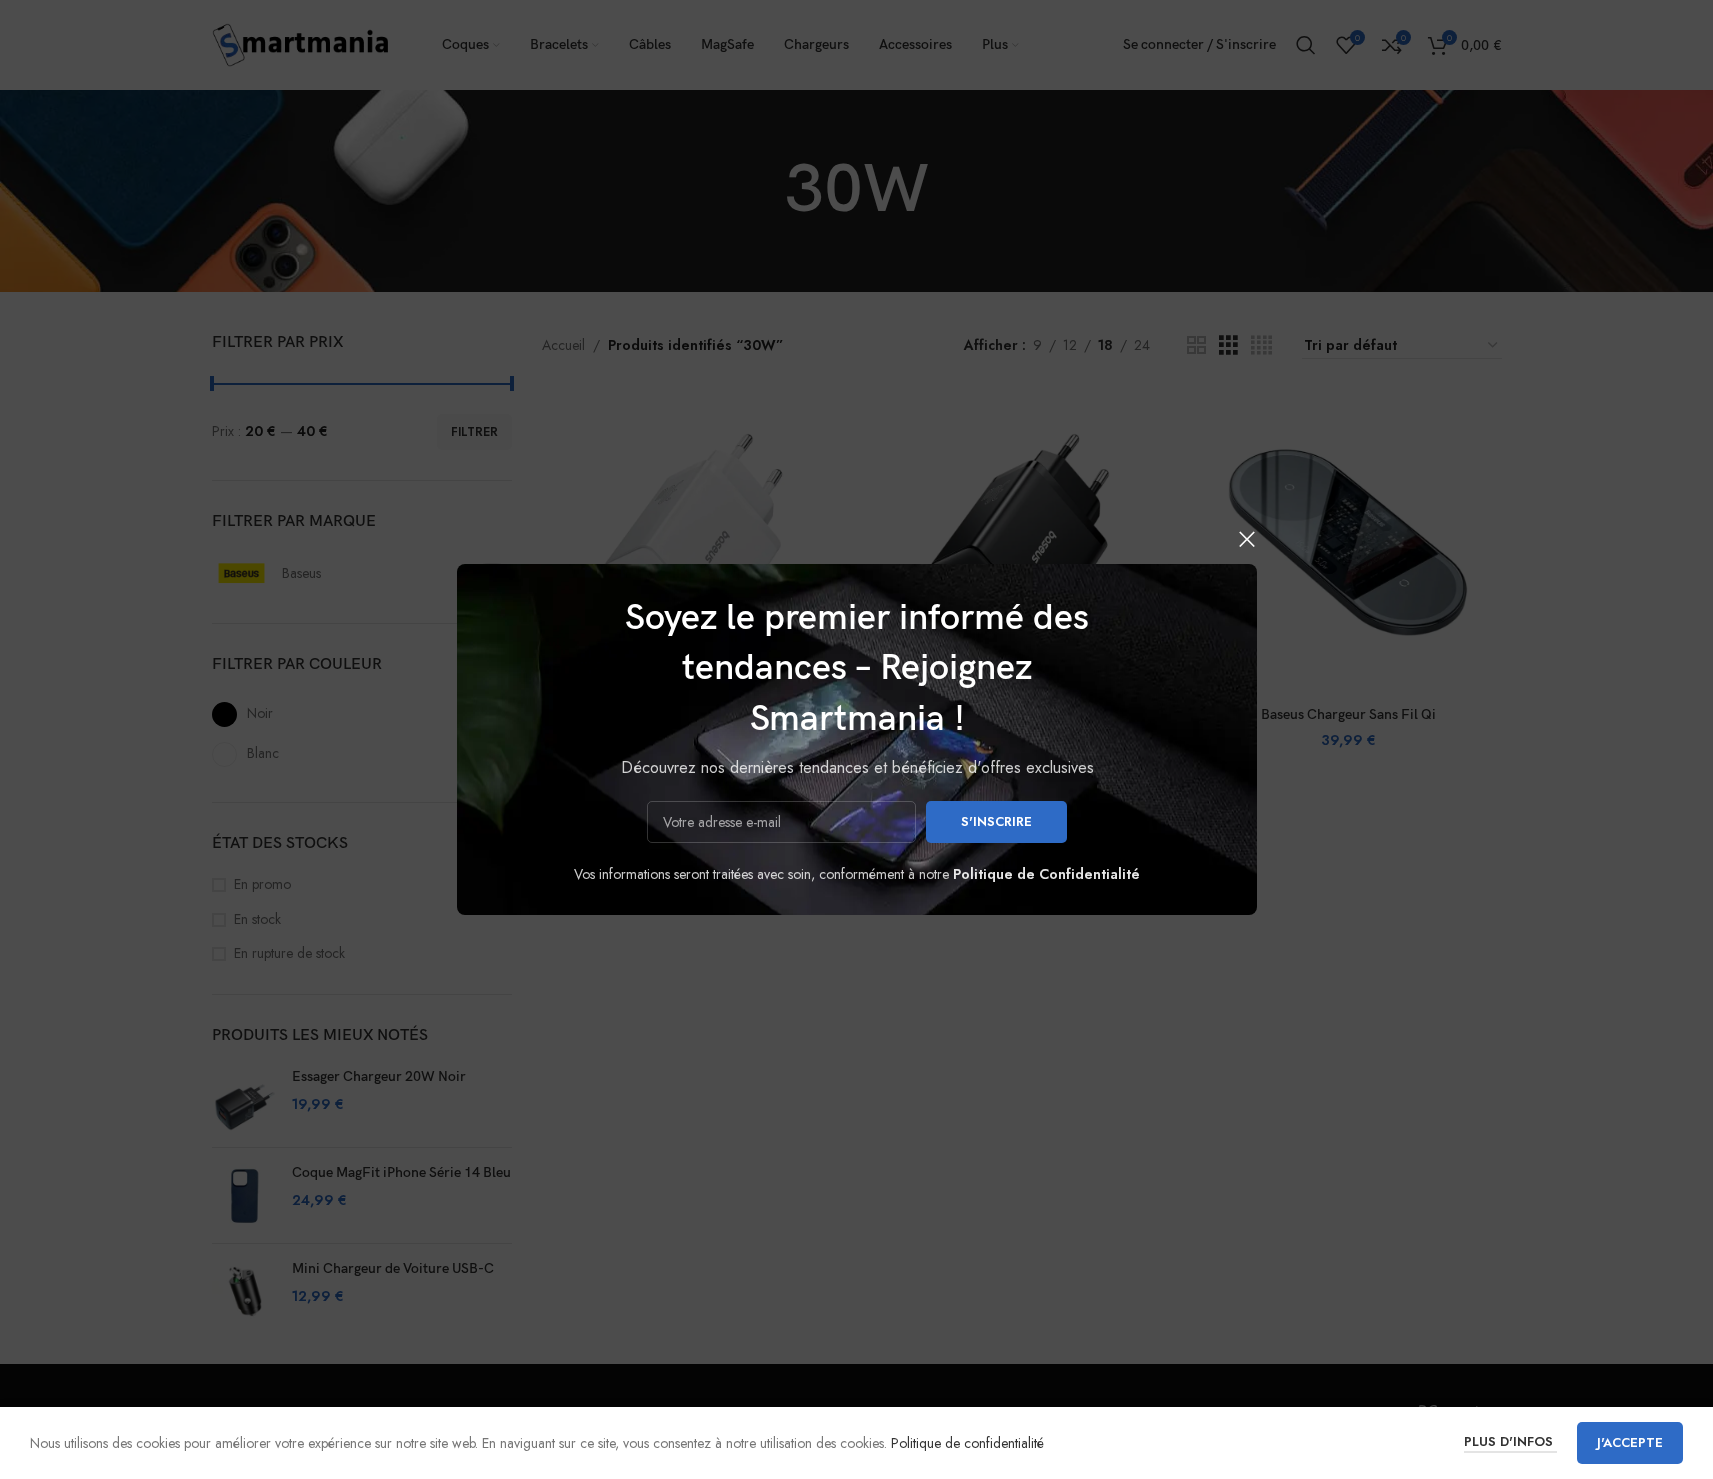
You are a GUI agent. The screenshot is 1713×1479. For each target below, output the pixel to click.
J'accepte (1630, 1442)
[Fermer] (1247, 539)
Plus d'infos (1510, 1441)
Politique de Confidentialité (1046, 874)
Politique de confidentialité (967, 1443)
